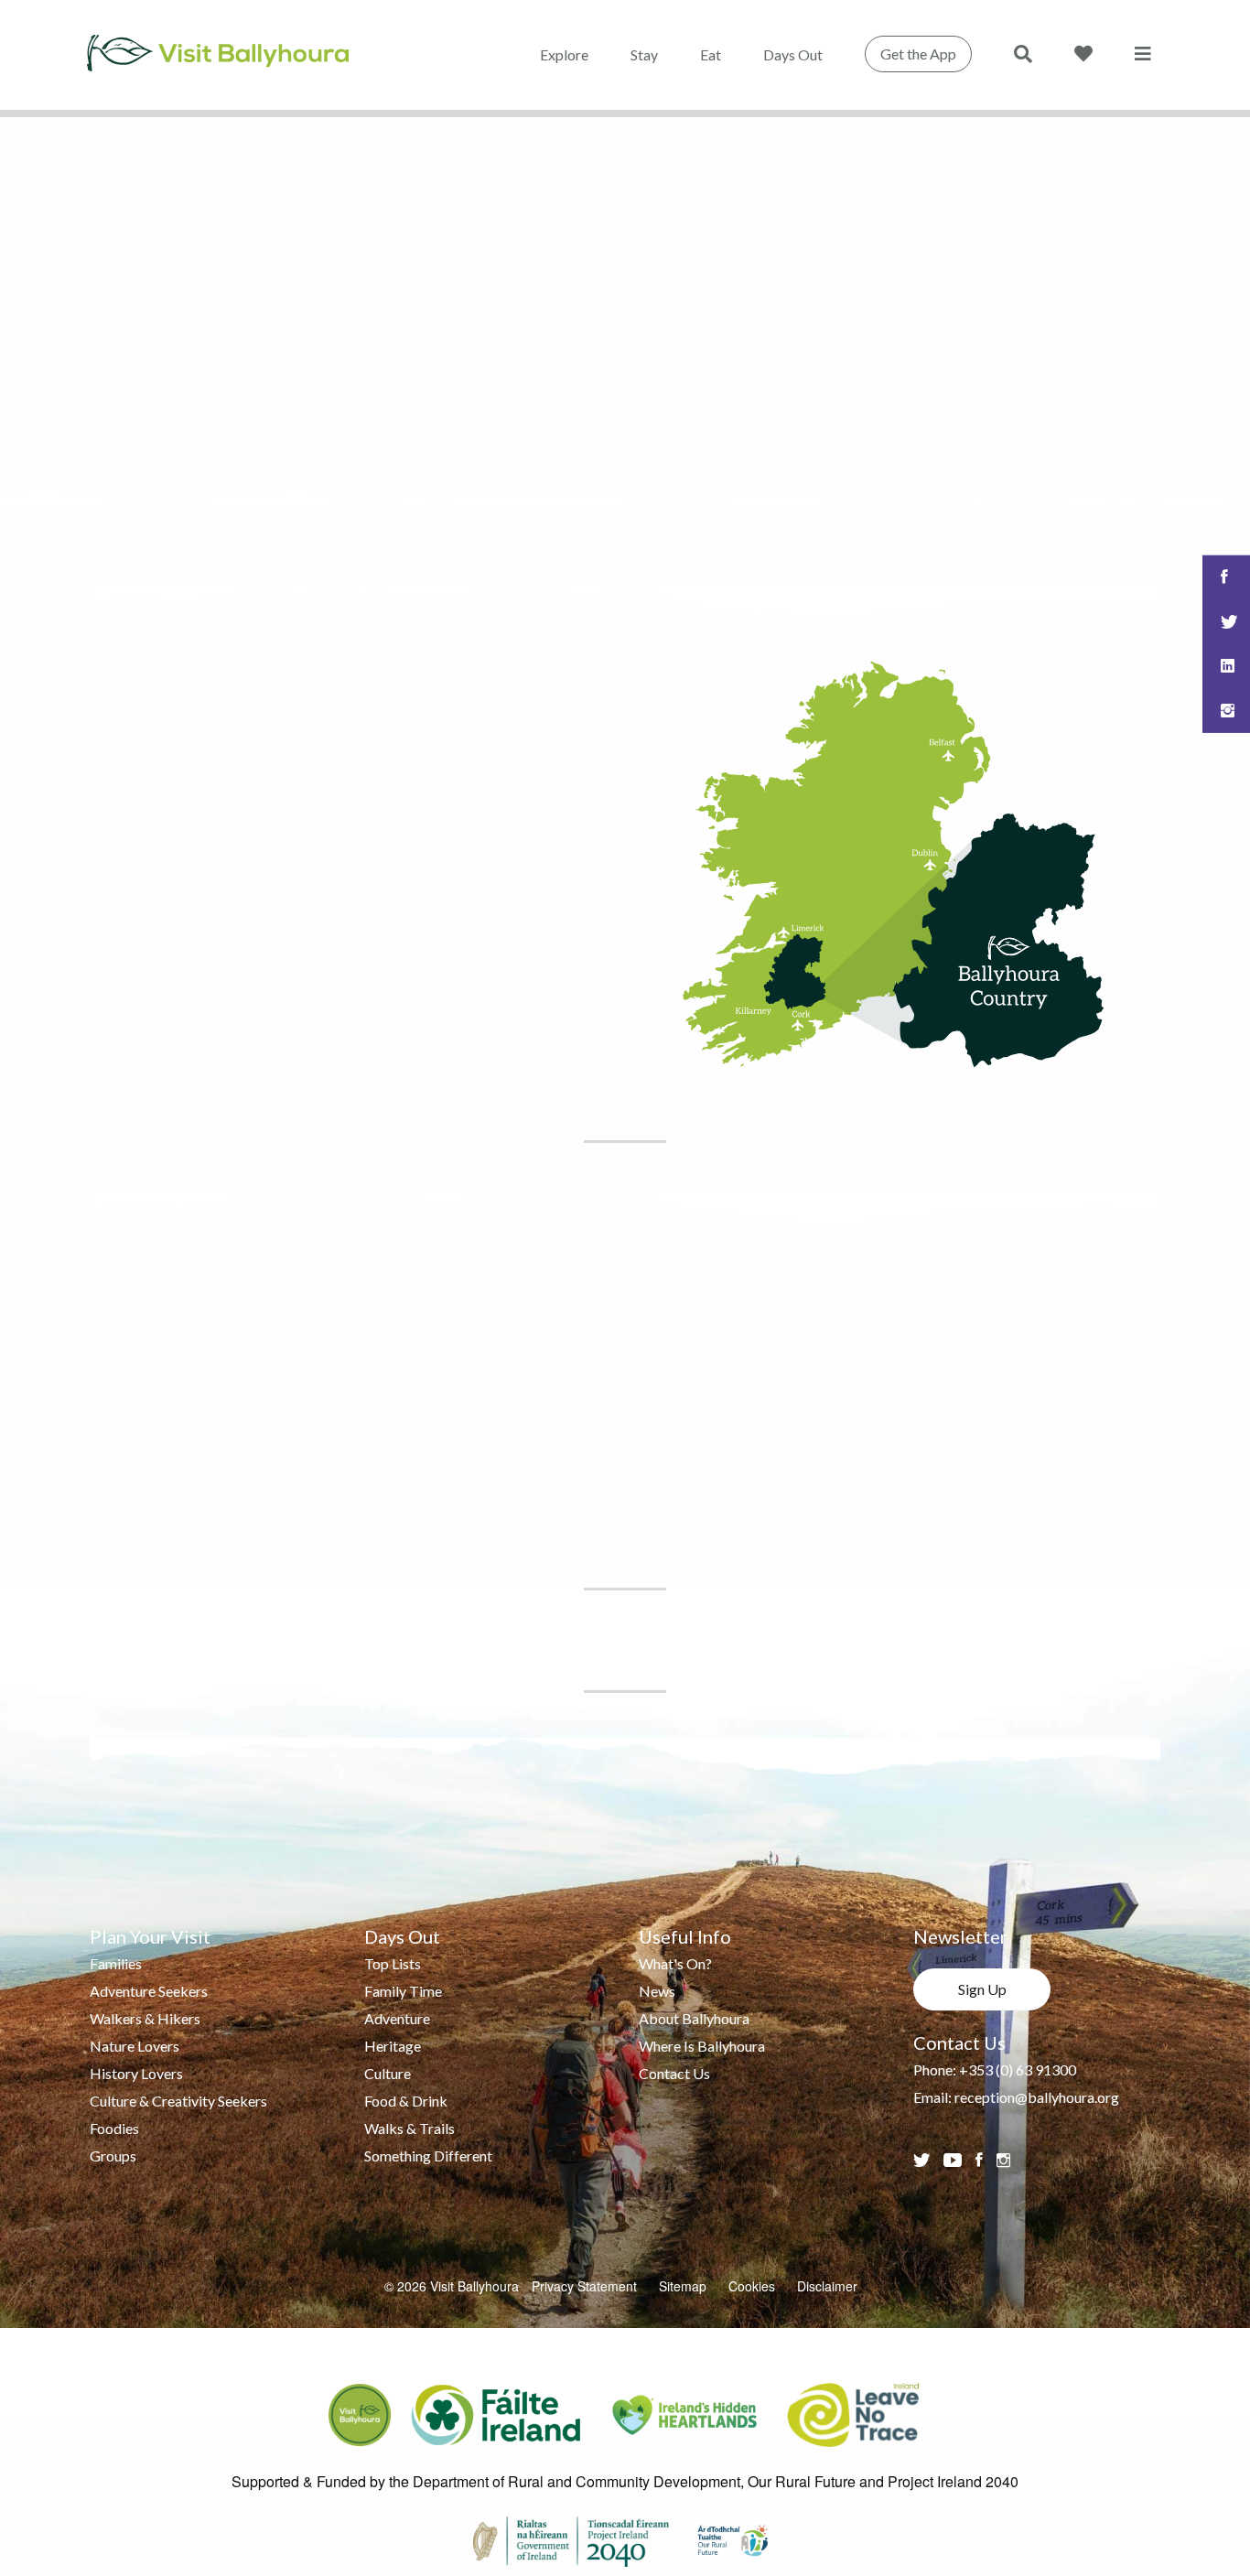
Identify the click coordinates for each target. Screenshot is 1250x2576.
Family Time (403, 1991)
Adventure (397, 2018)
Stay (644, 54)
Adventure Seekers (149, 1991)
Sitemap (683, 2286)
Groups (113, 2156)
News (657, 1991)
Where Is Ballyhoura (702, 2046)
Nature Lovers (135, 2046)
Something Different (428, 2156)
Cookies (752, 2286)
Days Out (793, 54)
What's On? (675, 1963)
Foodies (114, 2128)
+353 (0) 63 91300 (1018, 2069)
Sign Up (982, 1989)
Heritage (393, 2046)
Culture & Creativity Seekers (178, 2101)
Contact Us (674, 2073)
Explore (564, 54)
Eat (711, 54)
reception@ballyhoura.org (1037, 2097)
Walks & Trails (409, 2128)
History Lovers (136, 2073)
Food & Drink (406, 2101)
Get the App (918, 54)
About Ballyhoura (694, 2018)
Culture (388, 2073)
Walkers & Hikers (145, 2018)
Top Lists (393, 1963)
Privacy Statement (584, 2286)
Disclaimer (827, 2286)
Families (116, 1963)
